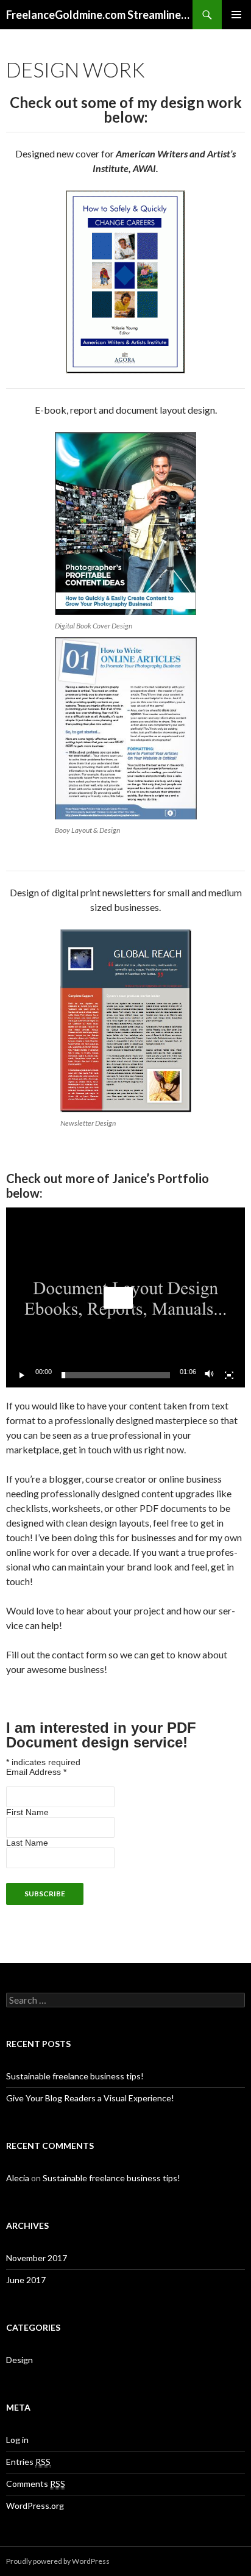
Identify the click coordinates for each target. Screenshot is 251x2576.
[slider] (116, 1375)
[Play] (22, 1375)
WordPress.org (35, 2506)
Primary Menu (236, 15)
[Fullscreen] (229, 1375)
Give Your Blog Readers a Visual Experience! (90, 2098)
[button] (118, 1298)
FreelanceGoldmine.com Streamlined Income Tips (99, 15)
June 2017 (26, 2280)
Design (19, 2360)
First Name (27, 1812)
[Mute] (210, 1375)
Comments (36, 2484)
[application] (125, 1297)
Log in (17, 2440)
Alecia (18, 2178)
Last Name (27, 1843)
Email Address (36, 1772)
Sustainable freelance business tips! (75, 2076)
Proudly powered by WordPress (58, 2561)
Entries (28, 2462)
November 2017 (37, 2258)
